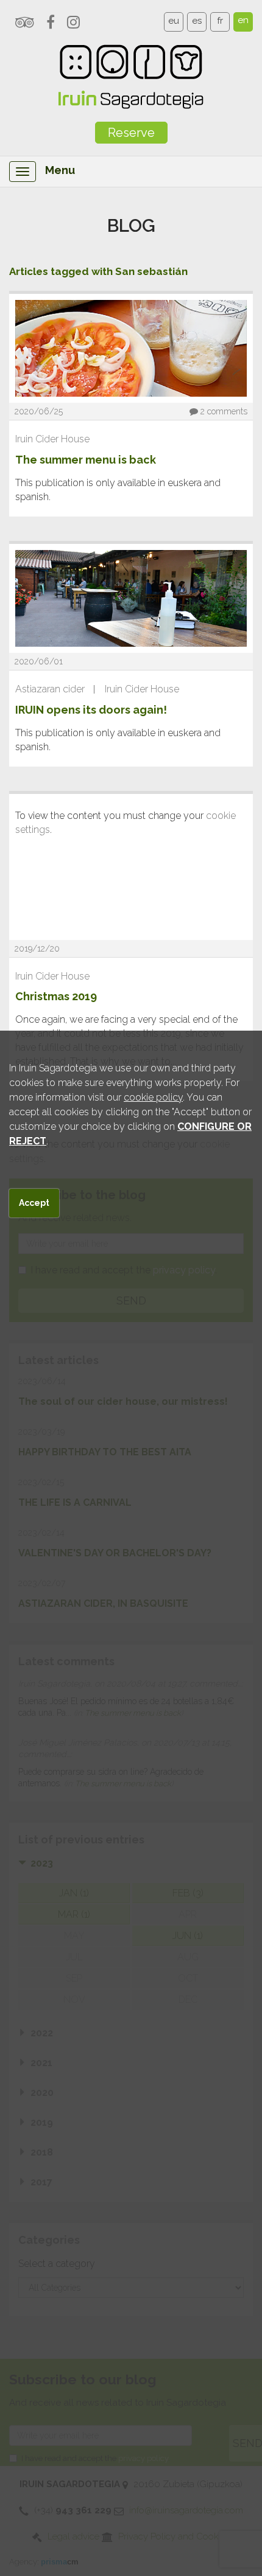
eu (174, 21)
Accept (34, 1203)
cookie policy (153, 1097)
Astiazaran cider (50, 689)
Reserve (131, 133)
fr (220, 21)
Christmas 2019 (56, 996)
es (197, 21)
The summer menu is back (86, 460)
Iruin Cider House (52, 439)
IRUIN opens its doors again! (91, 710)
